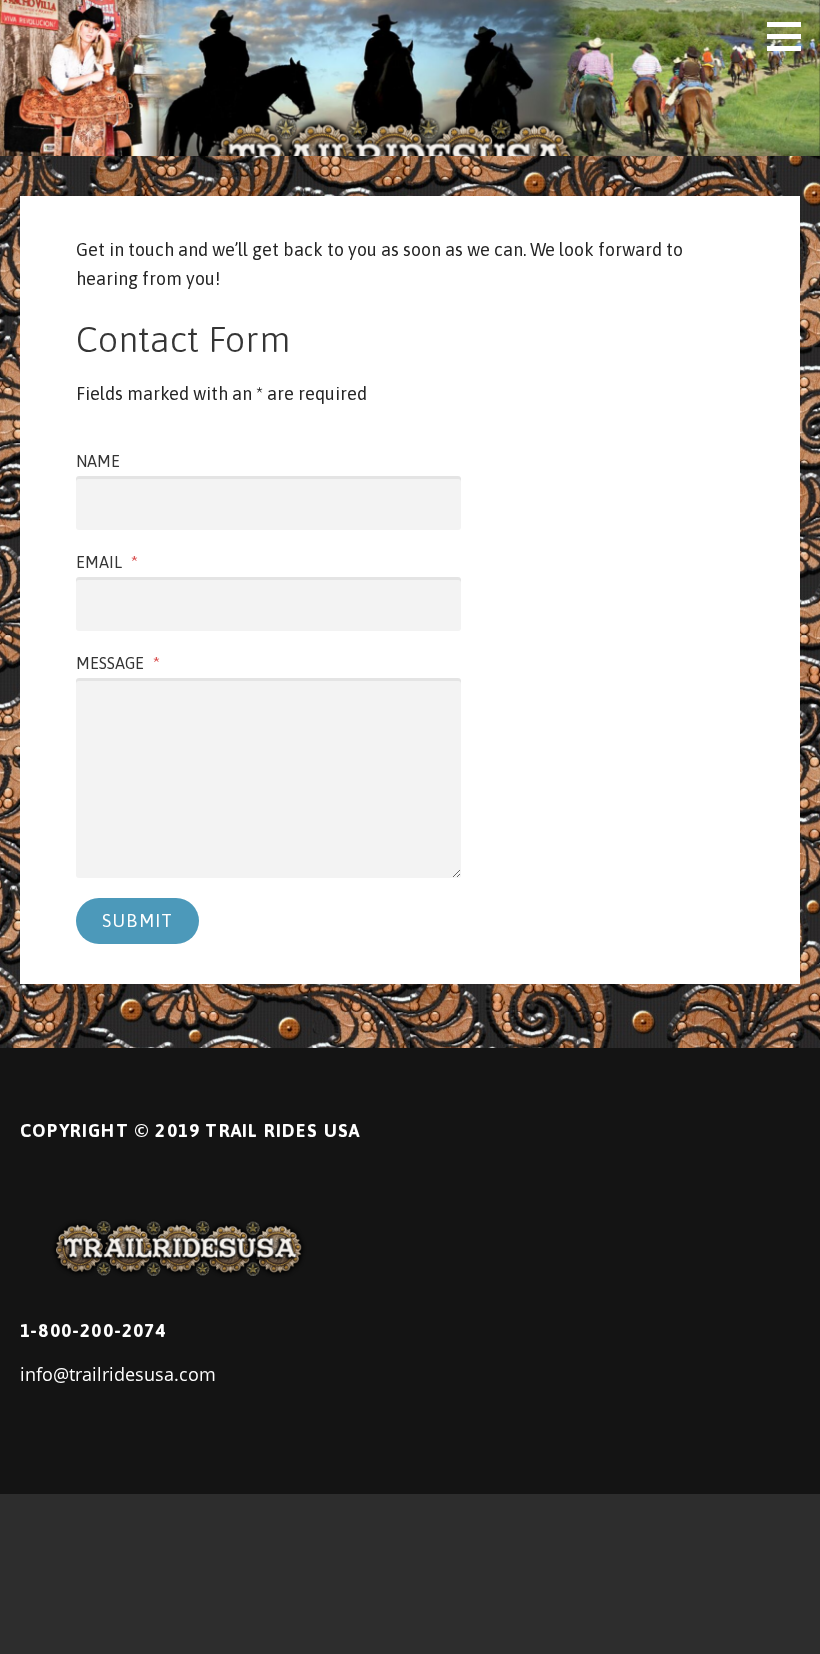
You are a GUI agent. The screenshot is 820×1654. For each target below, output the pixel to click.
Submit (137, 920)
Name (98, 461)
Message (118, 663)
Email (107, 562)
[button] (791, 36)
